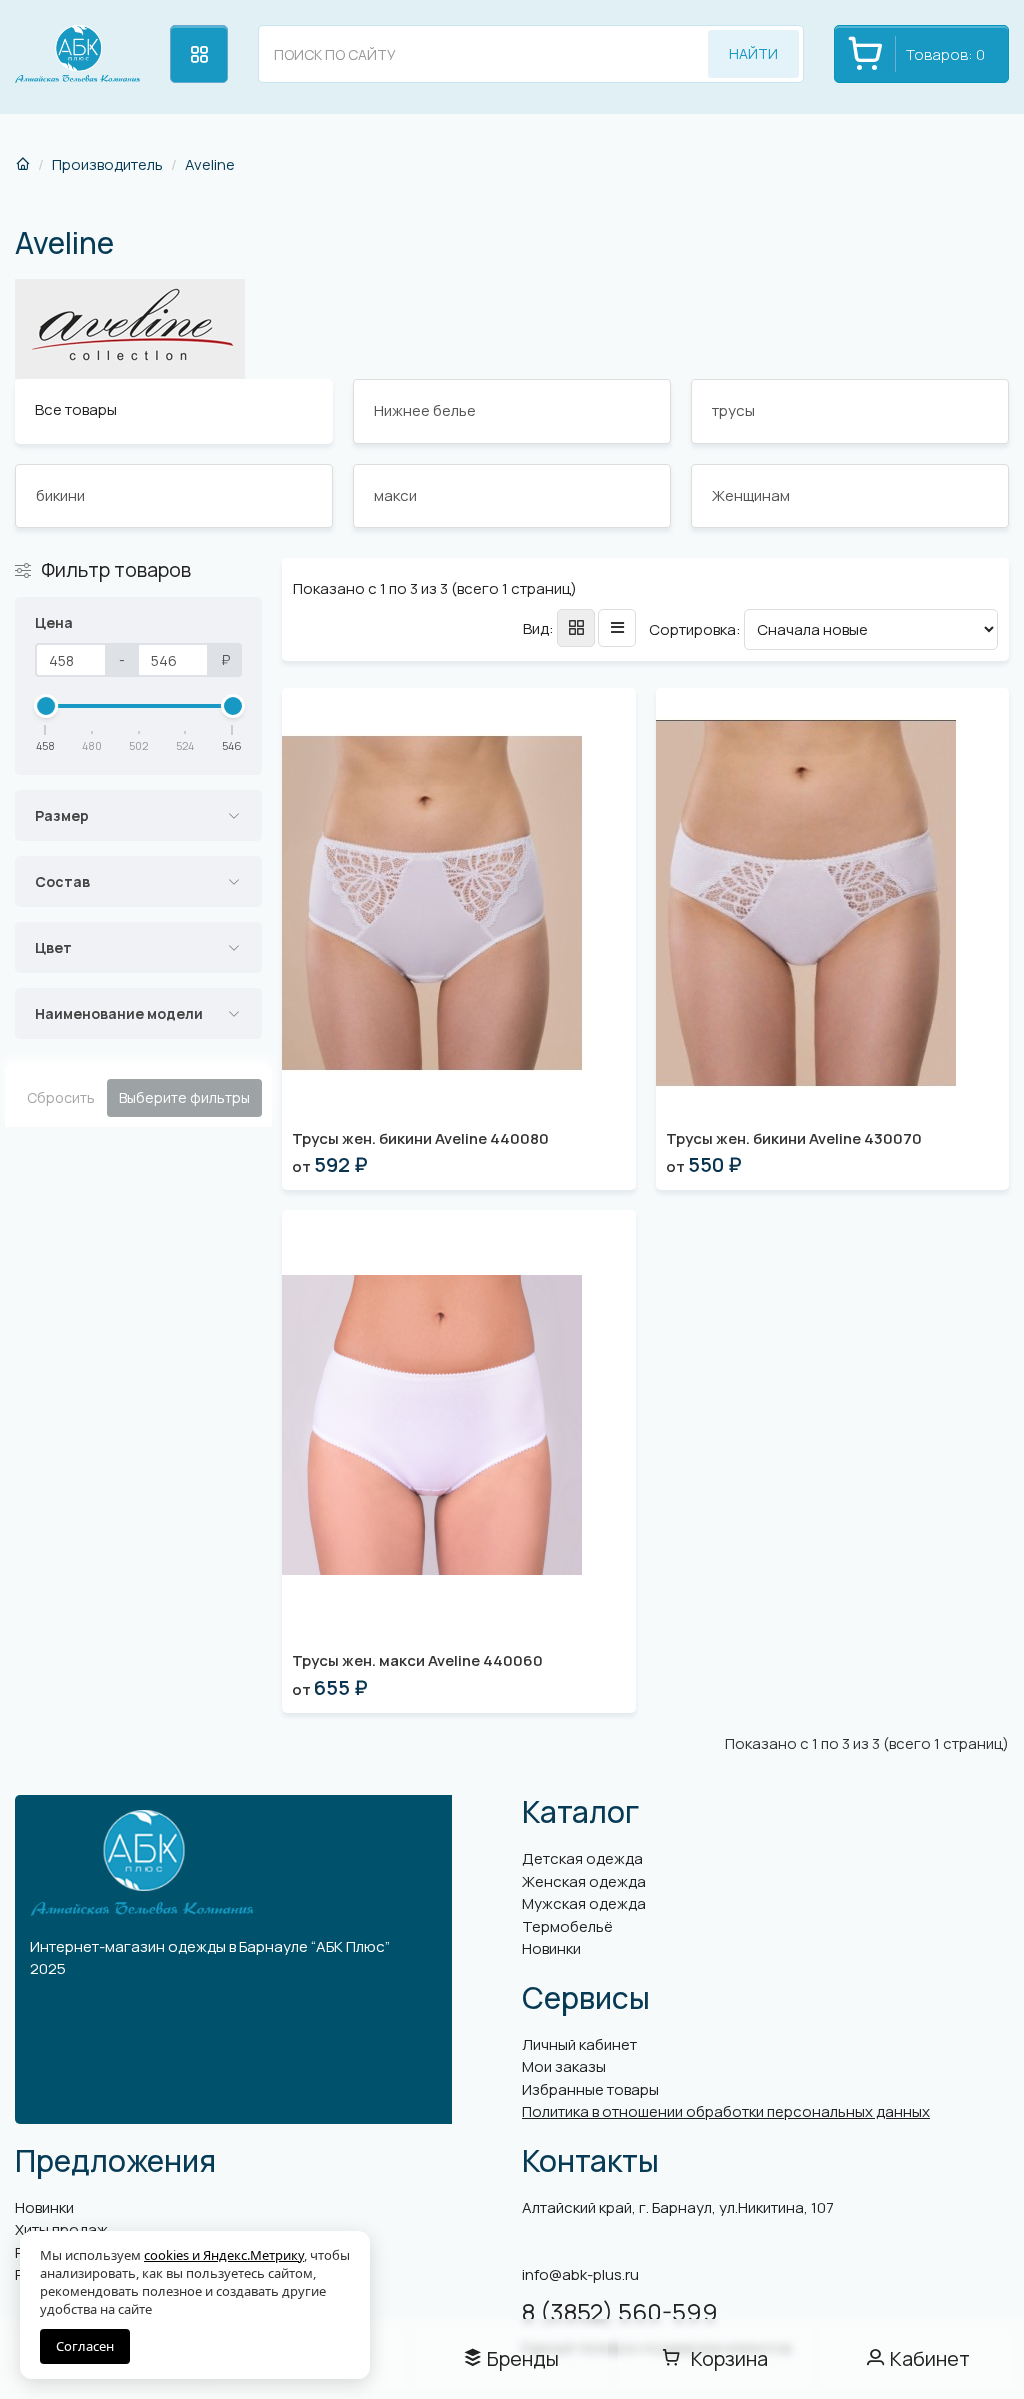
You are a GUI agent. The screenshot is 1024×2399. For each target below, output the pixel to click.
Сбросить (61, 1097)
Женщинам (751, 495)
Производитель (107, 164)
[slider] (46, 706)
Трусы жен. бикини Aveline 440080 (420, 1138)
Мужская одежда (584, 1903)
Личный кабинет (579, 2044)
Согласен (85, 2346)
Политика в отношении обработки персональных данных (726, 2111)
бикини (60, 495)
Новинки (551, 1948)
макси (395, 495)
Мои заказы (564, 2066)
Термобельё (567, 1926)
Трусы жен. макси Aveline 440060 (417, 1660)
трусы (733, 410)
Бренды (523, 2358)
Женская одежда (584, 1881)
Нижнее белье (425, 410)
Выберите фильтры (184, 1097)
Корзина (729, 2358)
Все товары (76, 409)
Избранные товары (590, 2089)
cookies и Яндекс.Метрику (224, 2255)
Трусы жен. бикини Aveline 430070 (794, 1138)
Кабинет (930, 2358)
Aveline (210, 164)
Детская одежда (582, 1858)
